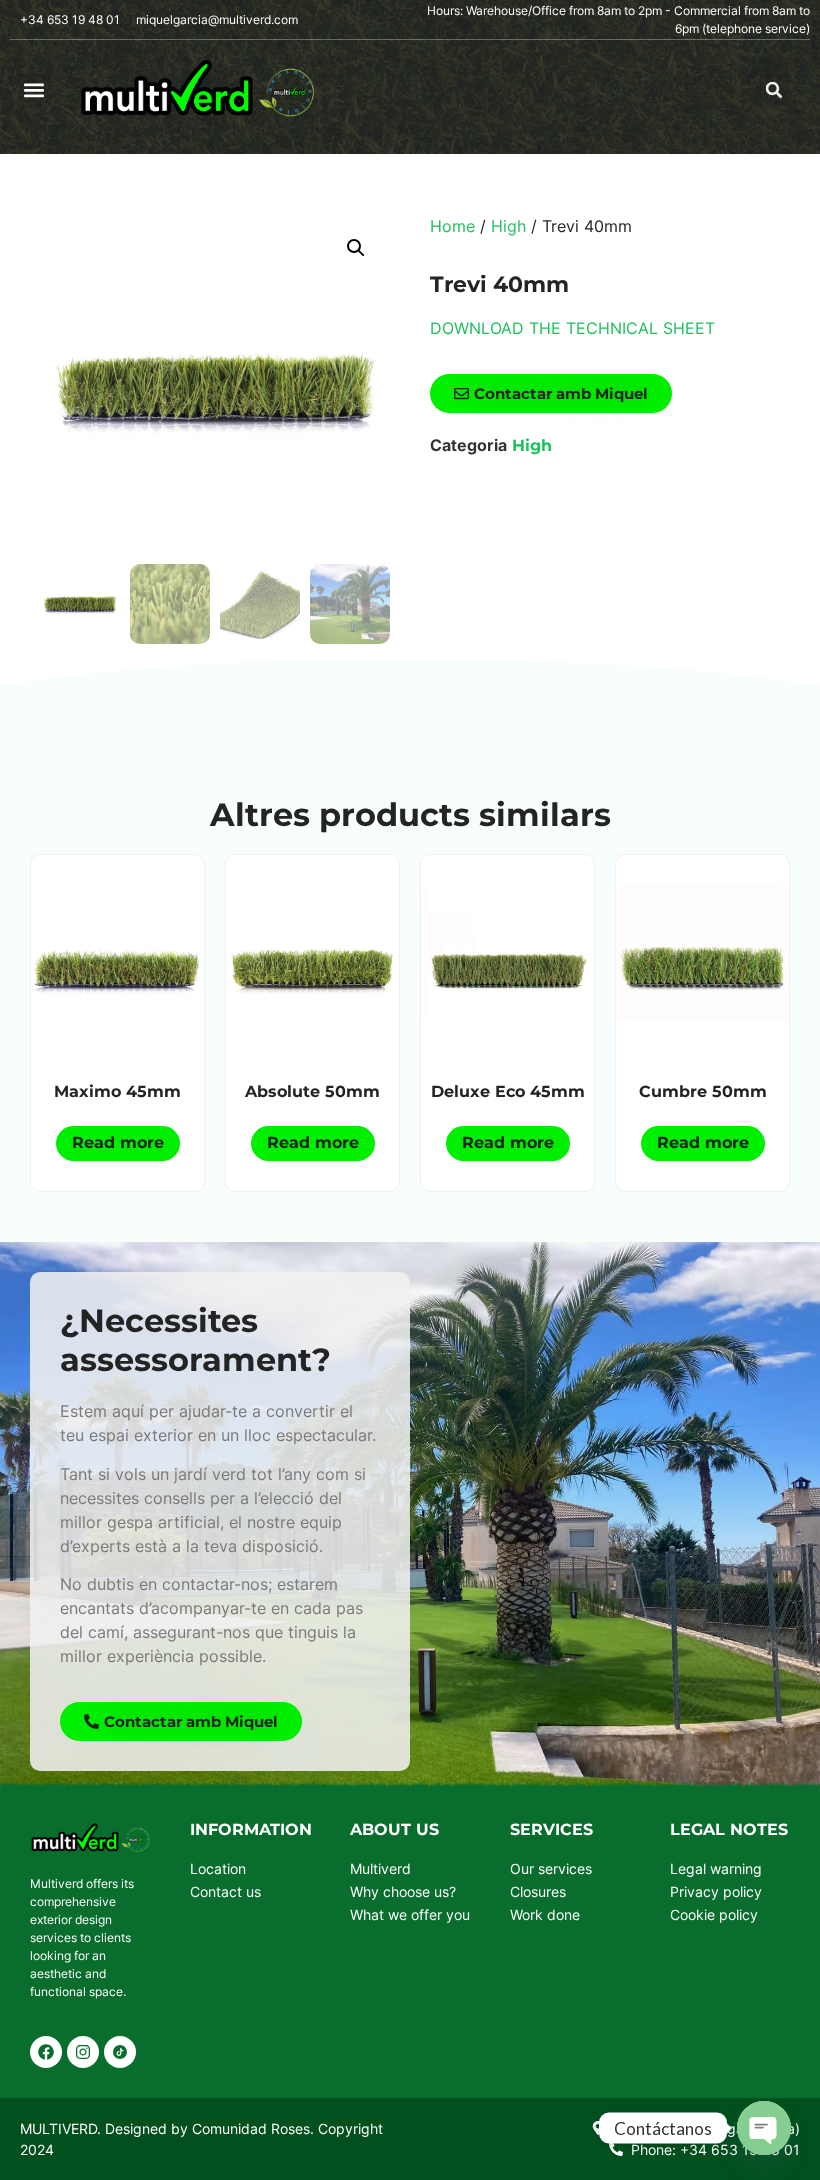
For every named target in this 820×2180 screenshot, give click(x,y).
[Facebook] (46, 2052)
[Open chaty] (764, 2128)
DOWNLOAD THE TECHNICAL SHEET (572, 328)
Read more (118, 1142)
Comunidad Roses (251, 2128)
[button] (34, 90)
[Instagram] (83, 2052)
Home (452, 226)
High (508, 226)
